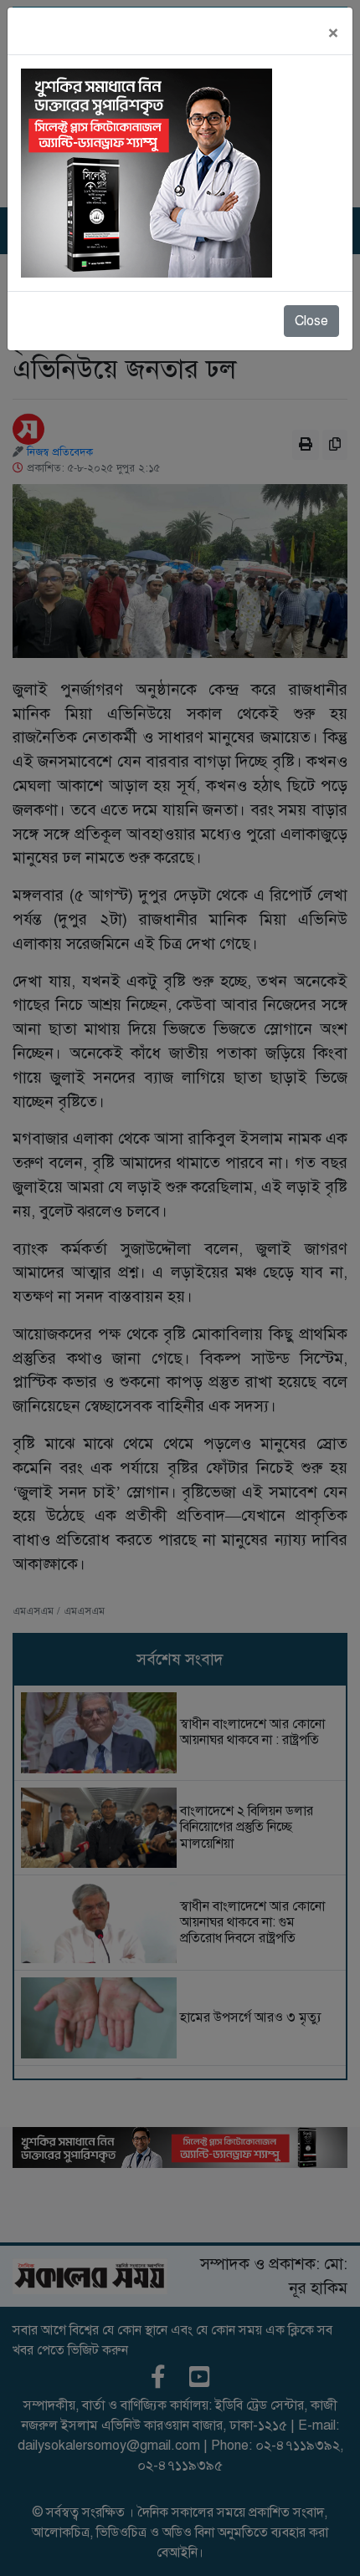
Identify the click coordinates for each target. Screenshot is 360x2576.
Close (311, 321)
